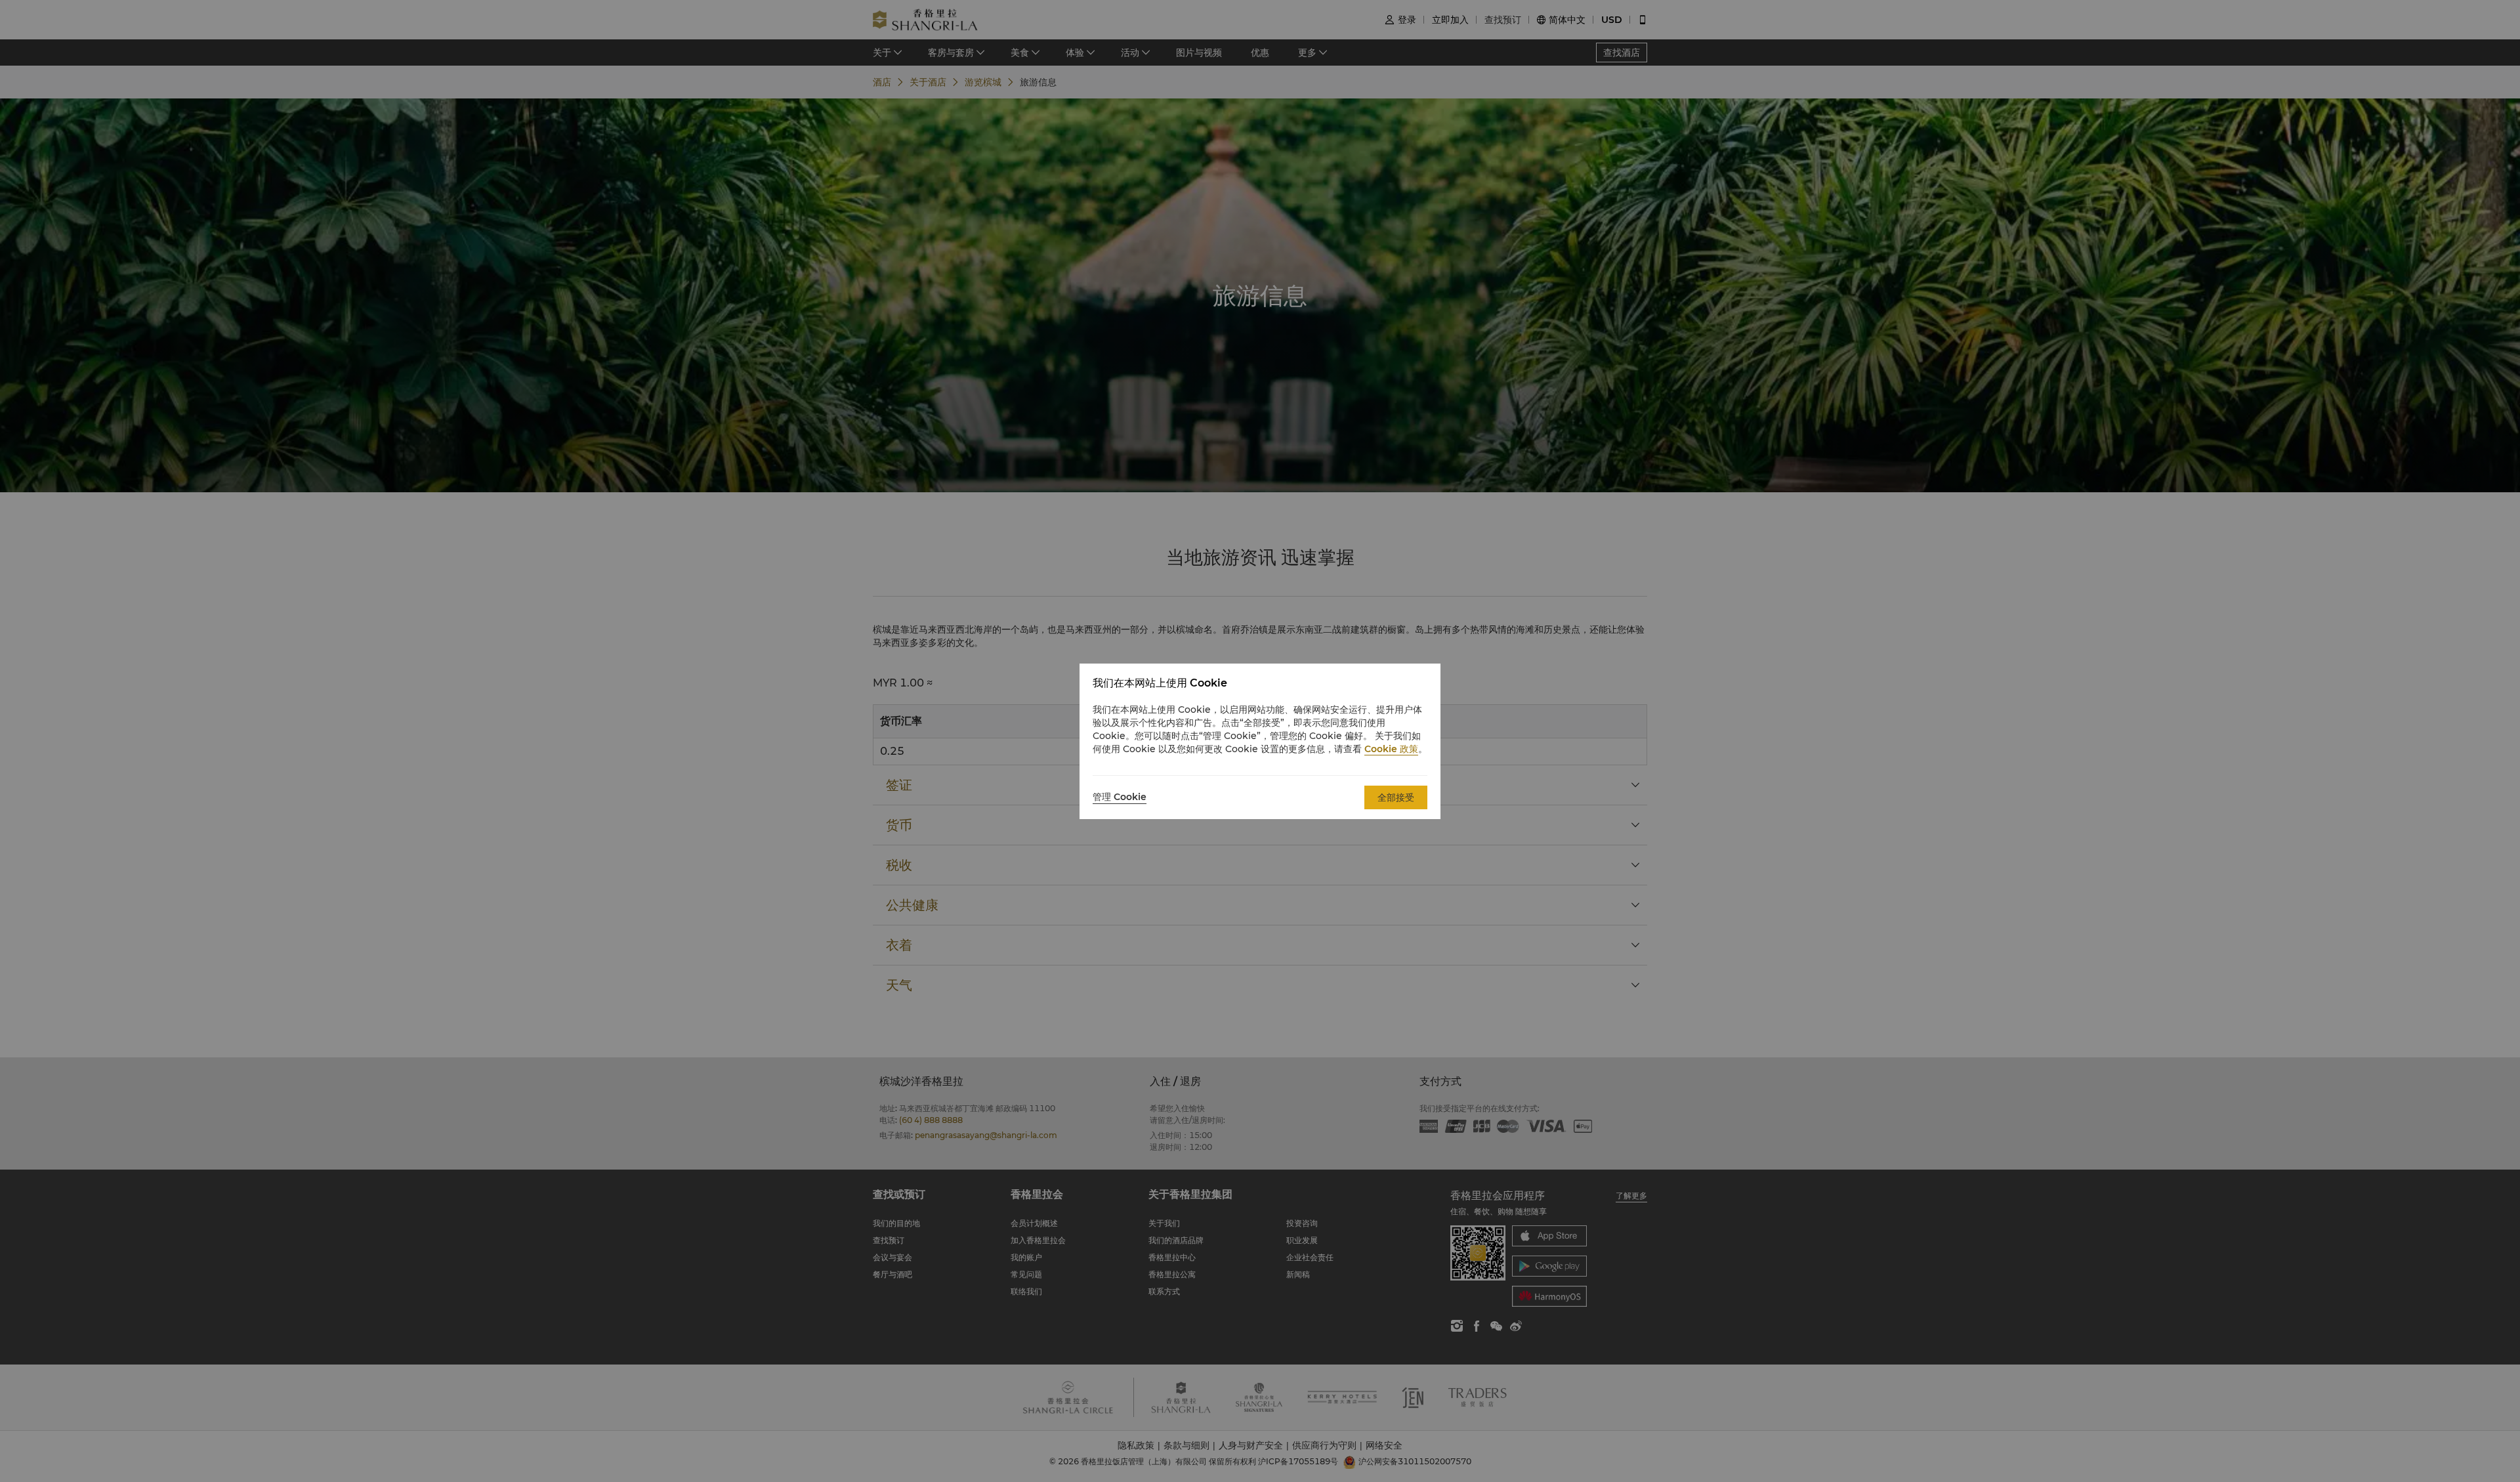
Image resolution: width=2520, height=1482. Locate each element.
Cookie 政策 (1391, 749)
